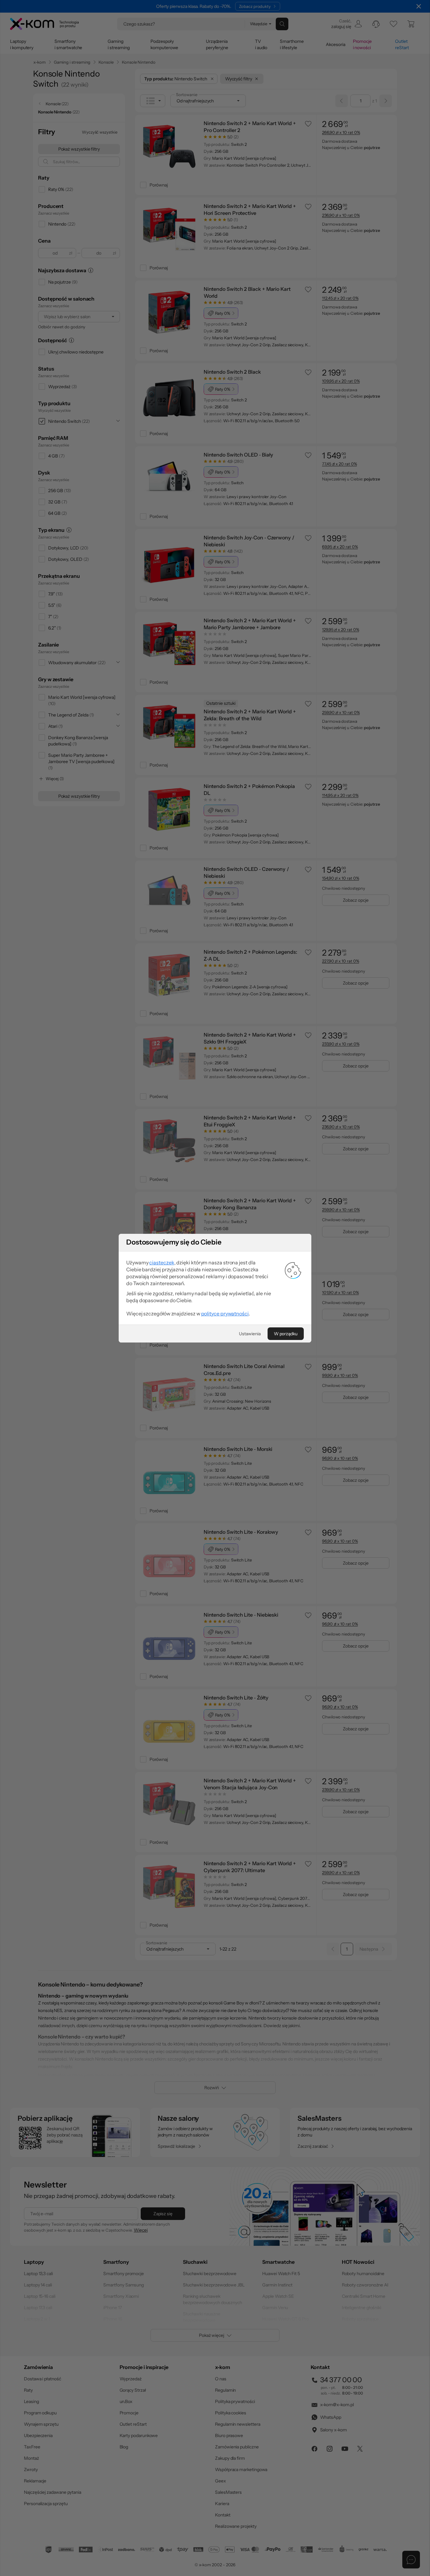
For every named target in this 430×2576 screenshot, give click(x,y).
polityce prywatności (225, 1314)
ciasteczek (162, 1262)
